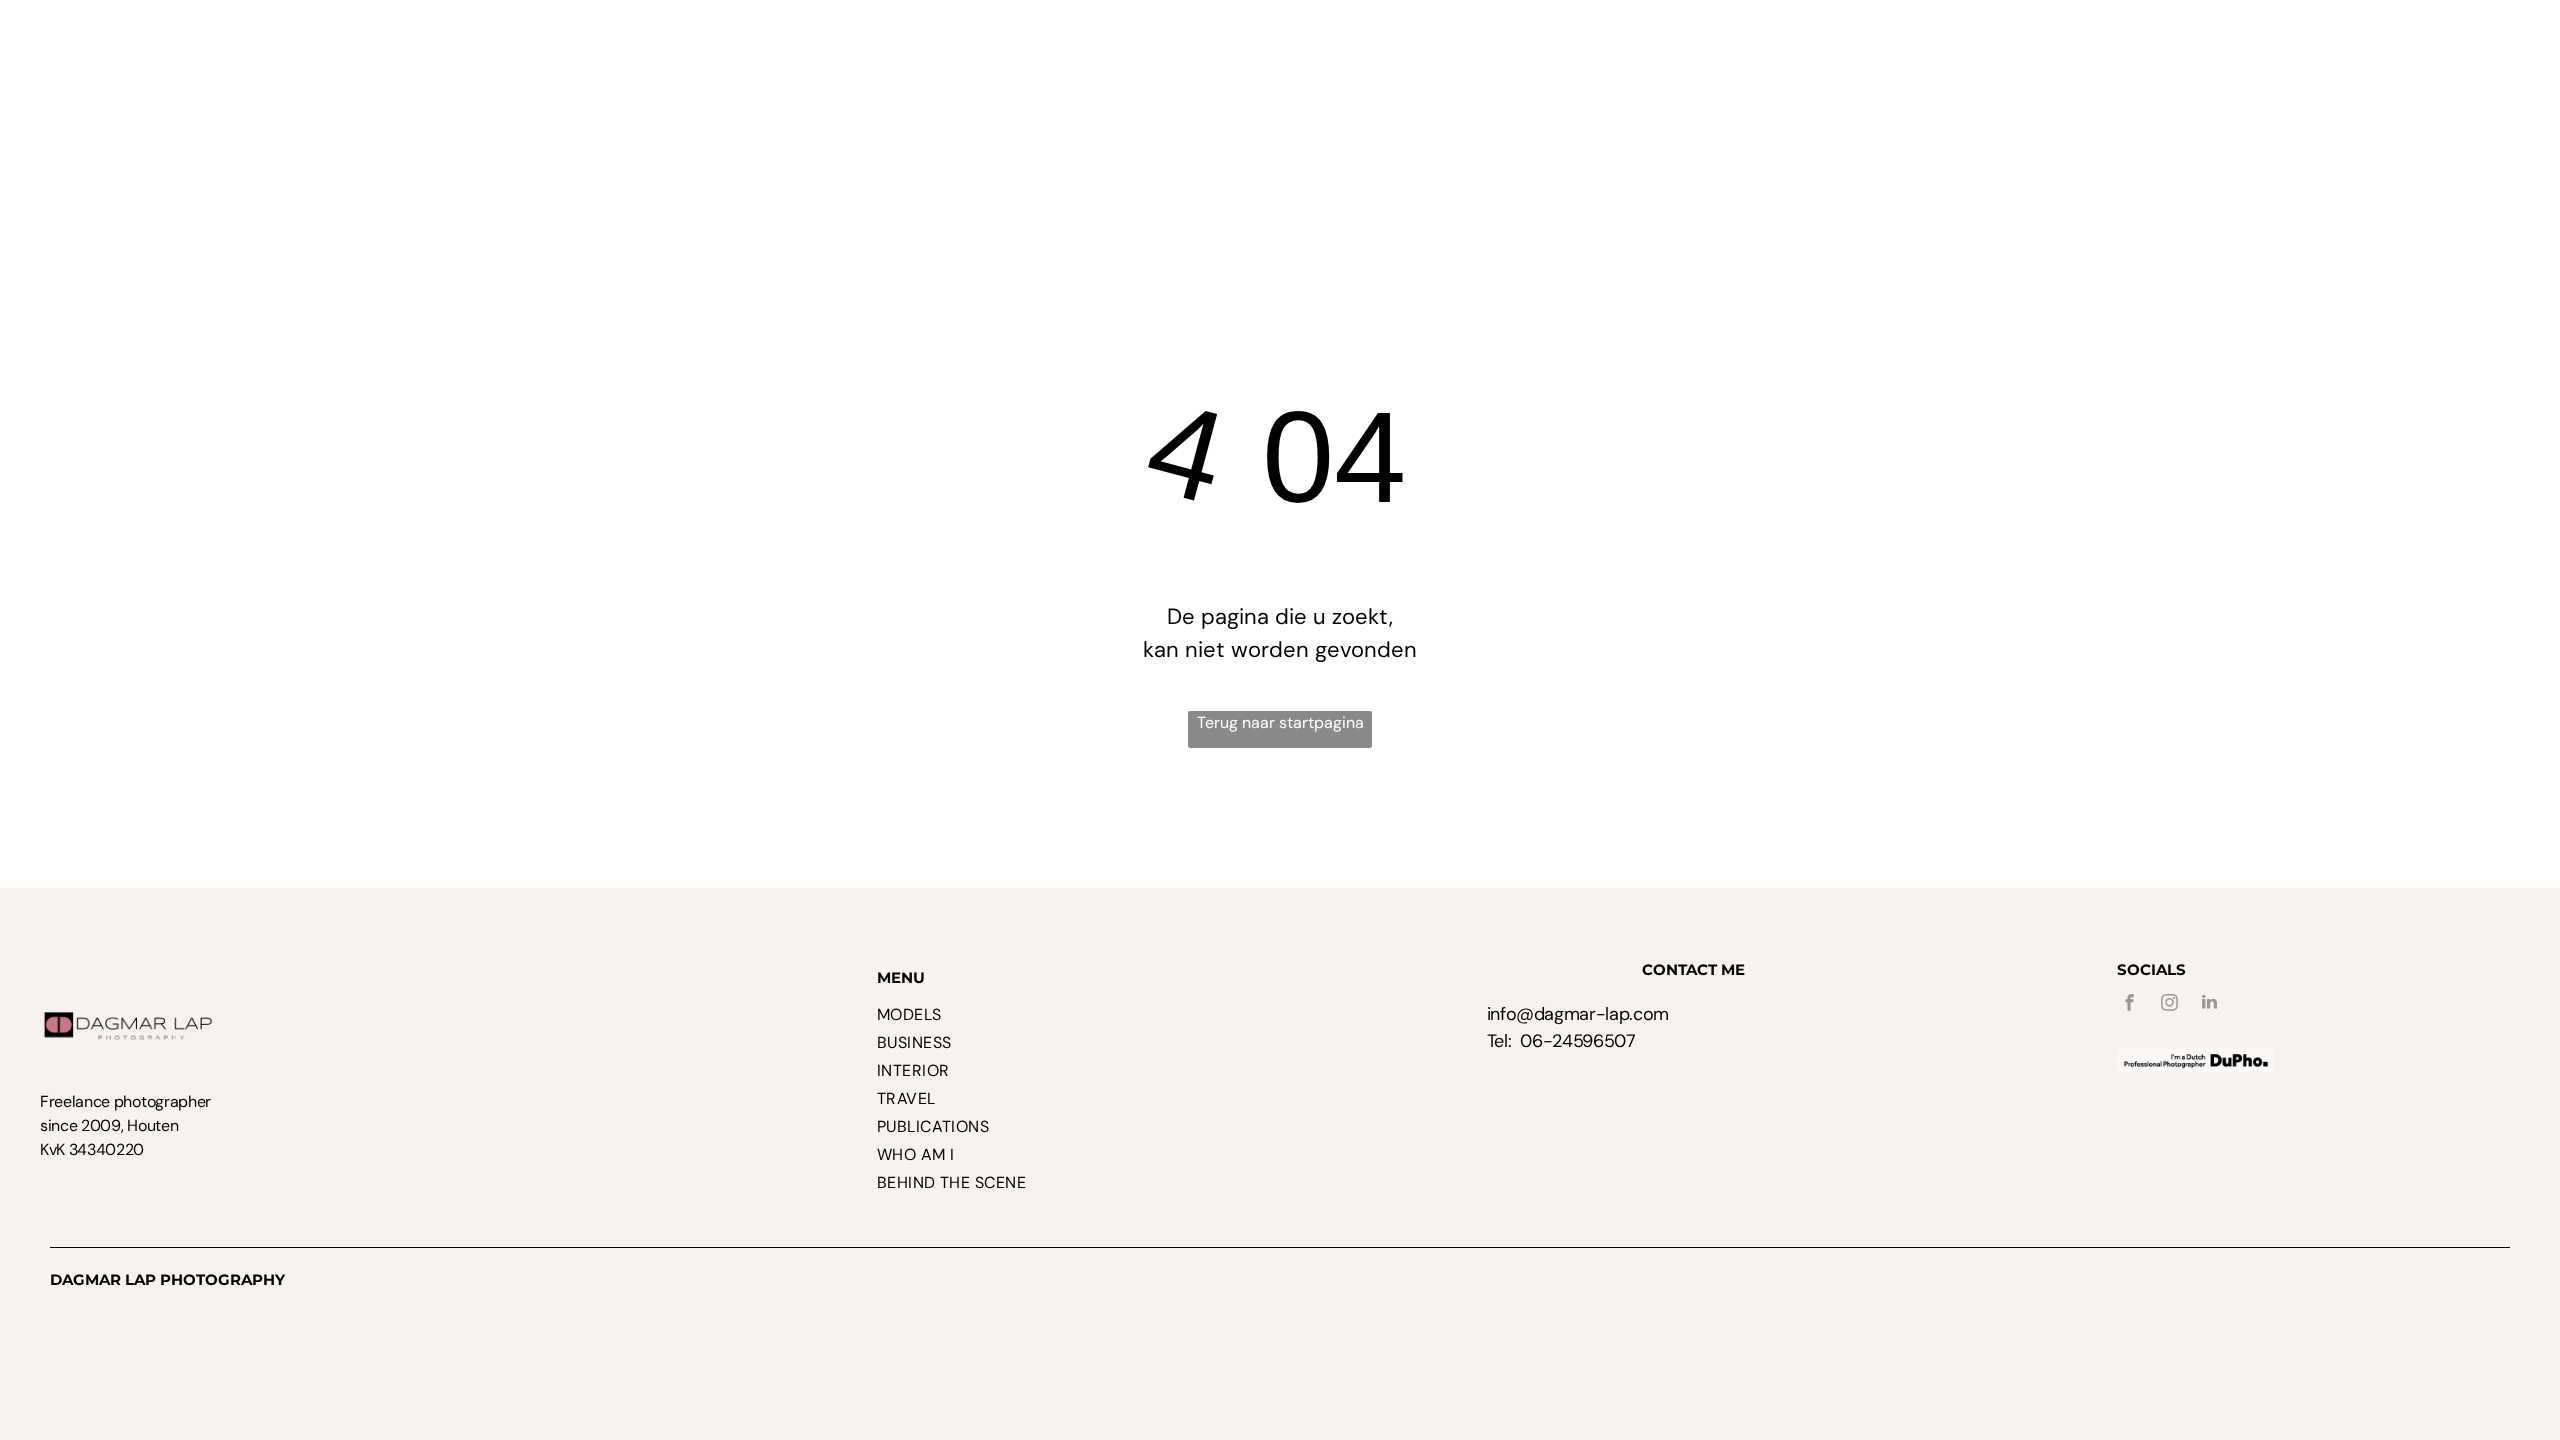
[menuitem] (531, 65)
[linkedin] (2210, 1004)
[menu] (2516, 43)
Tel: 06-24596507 (1561, 1041)
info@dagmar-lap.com (1578, 1014)
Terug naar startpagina (1280, 722)
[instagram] (2170, 1004)
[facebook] (2130, 1004)
